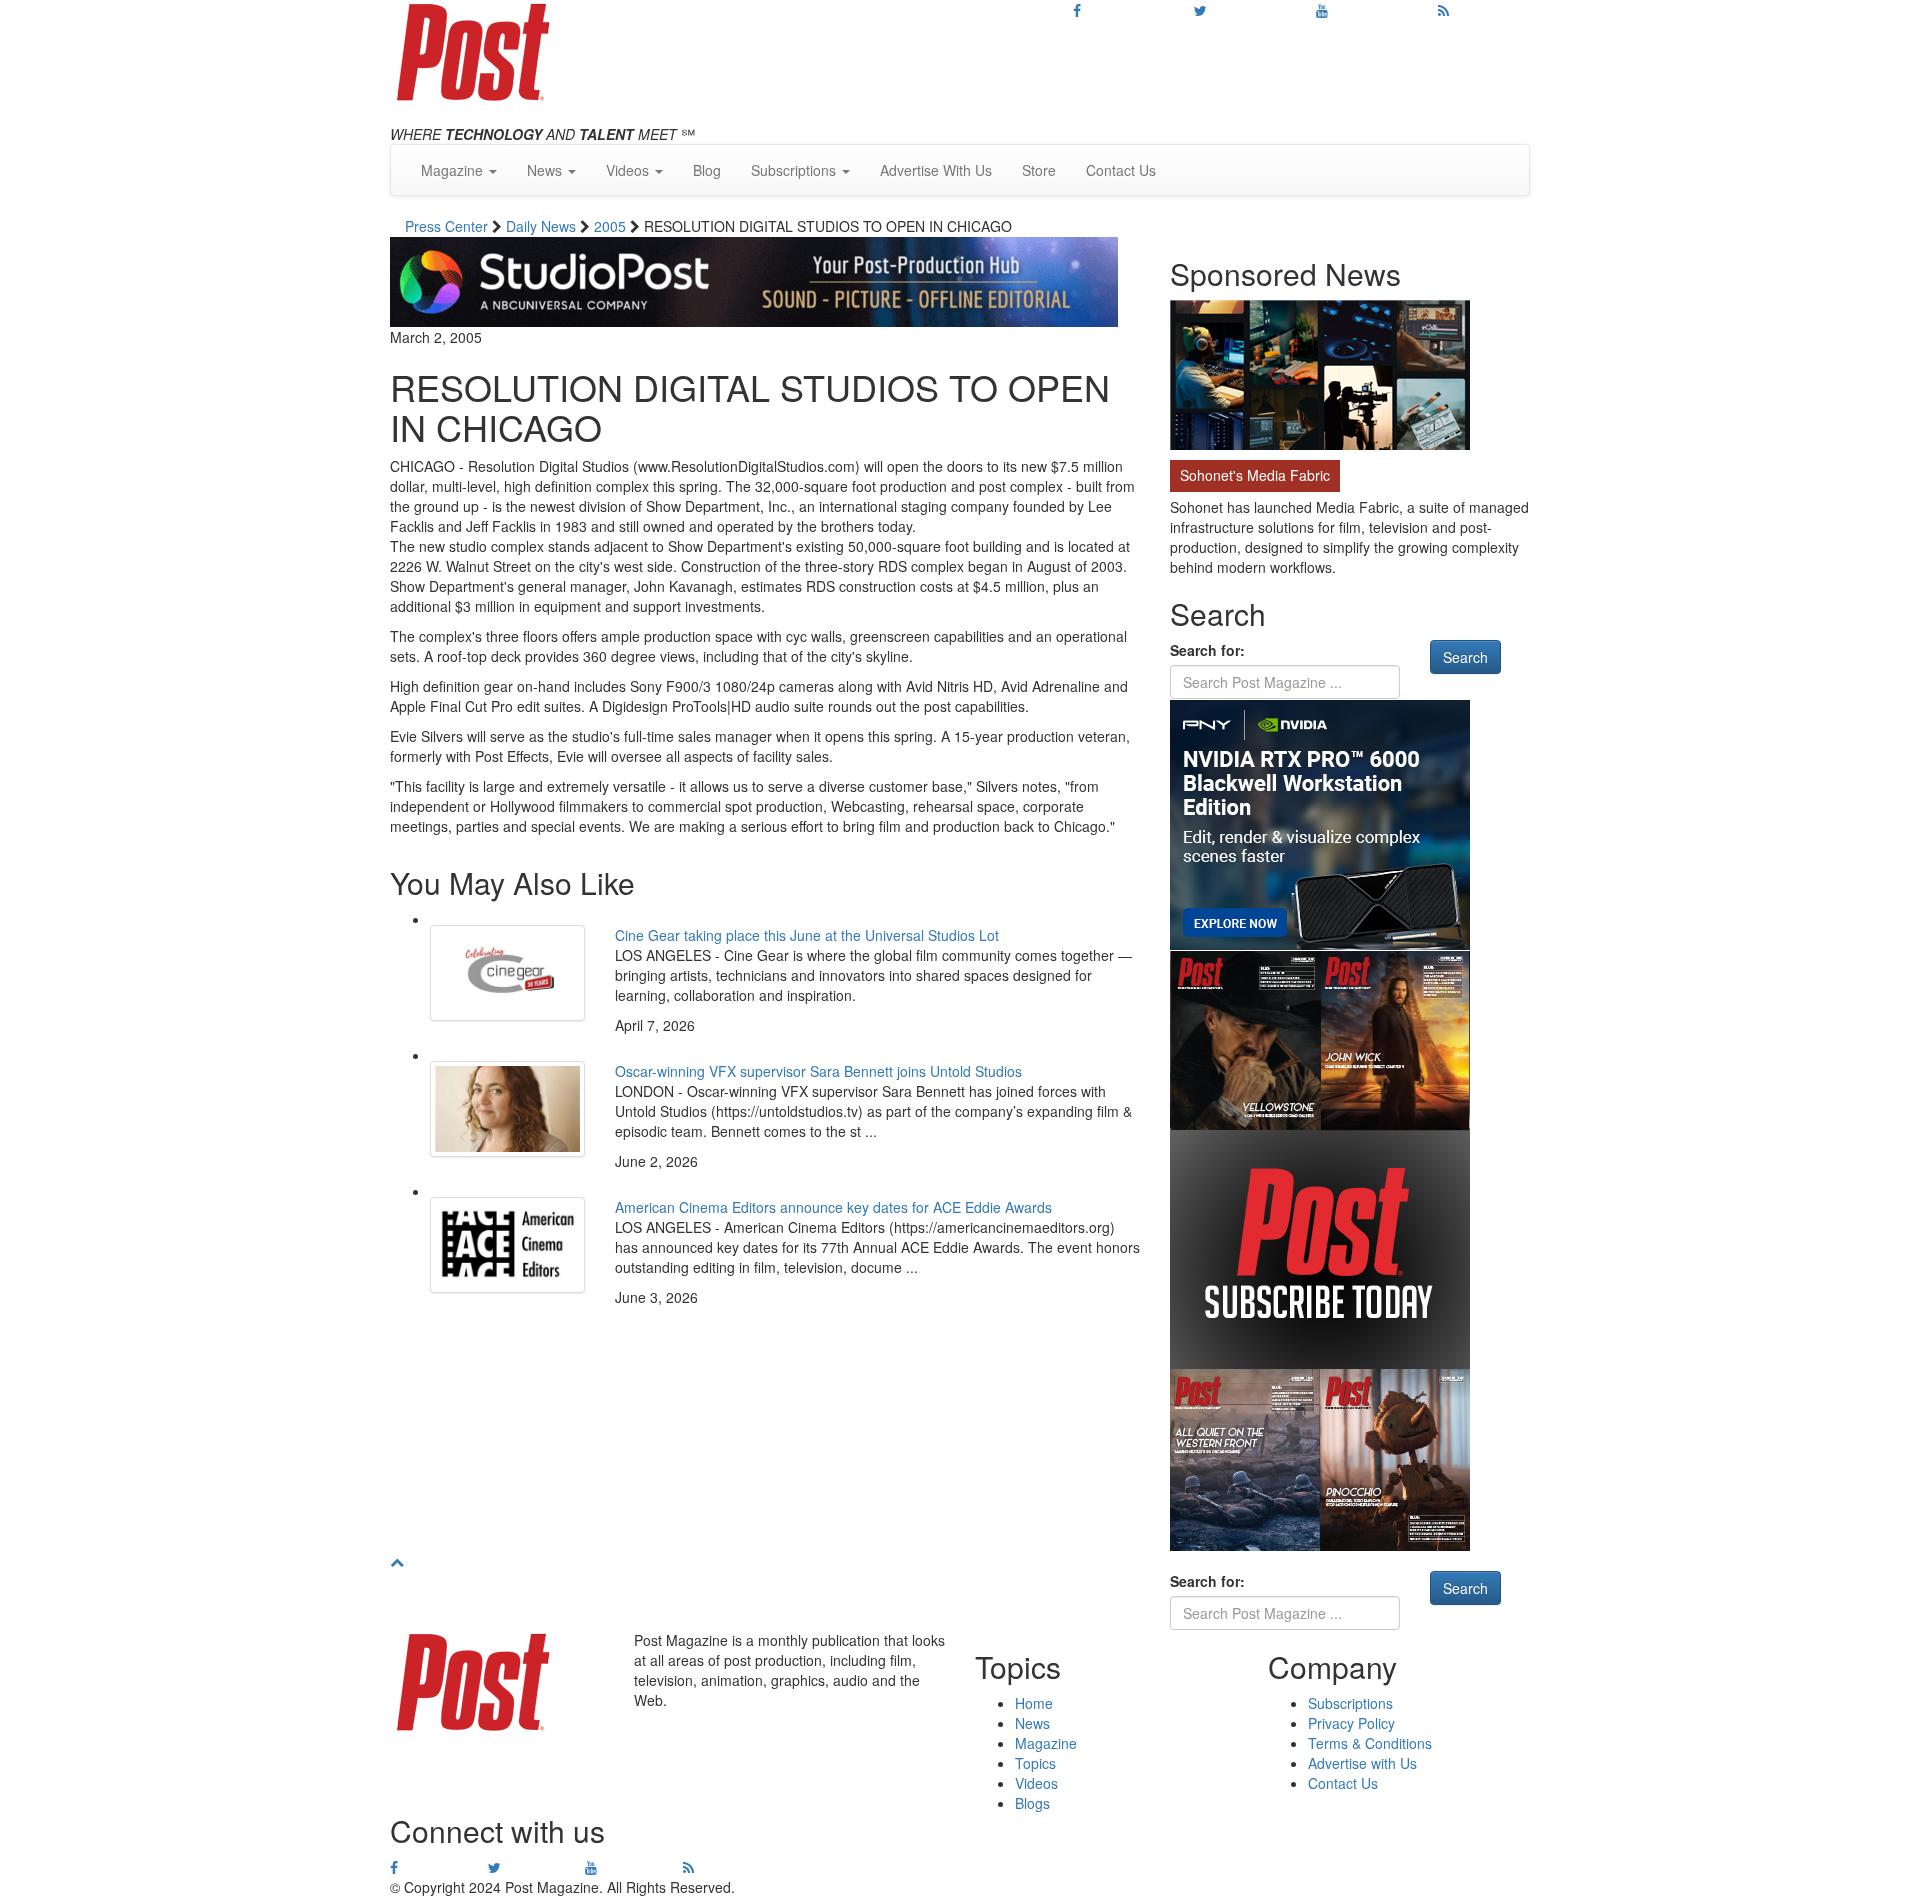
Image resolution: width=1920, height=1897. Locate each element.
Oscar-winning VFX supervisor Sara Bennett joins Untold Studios (818, 1071)
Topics (1035, 1763)
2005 (612, 226)
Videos (1036, 1783)
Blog (707, 170)
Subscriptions (1350, 1703)
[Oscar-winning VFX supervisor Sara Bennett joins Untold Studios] (507, 1109)
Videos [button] (629, 170)
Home (1034, 1703)
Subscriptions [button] (795, 170)
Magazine (1046, 1743)
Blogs (1032, 1803)
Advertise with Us (1362, 1763)
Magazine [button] (454, 170)
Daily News (543, 226)
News (1032, 1723)
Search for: (1207, 650)
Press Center (448, 226)
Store (1039, 170)
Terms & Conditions (1370, 1743)
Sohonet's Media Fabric (1255, 475)
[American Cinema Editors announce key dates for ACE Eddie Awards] (507, 1245)
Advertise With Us (936, 170)
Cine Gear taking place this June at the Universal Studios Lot (807, 935)
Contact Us (1121, 170)
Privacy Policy (1351, 1723)
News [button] (546, 170)
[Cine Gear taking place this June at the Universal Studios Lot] (507, 973)
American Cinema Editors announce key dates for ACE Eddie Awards (833, 1207)
